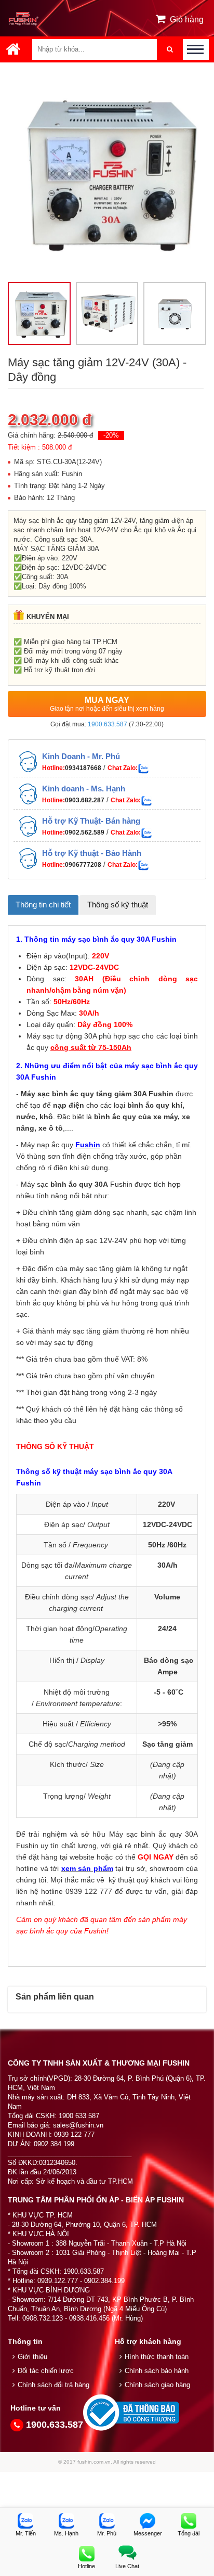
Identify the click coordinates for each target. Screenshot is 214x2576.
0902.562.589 (85, 643)
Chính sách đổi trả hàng (53, 2195)
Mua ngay (107, 515)
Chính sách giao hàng (157, 2195)
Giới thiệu (32, 2167)
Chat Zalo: (123, 579)
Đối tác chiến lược (46, 2181)
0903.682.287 (85, 611)
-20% (111, 246)
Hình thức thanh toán (157, 2167)
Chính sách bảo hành (157, 2181)
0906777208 (83, 675)
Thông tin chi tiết (43, 715)
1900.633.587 (108, 535)
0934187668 (83, 579)
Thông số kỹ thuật (118, 715)
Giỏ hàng (187, 20)
